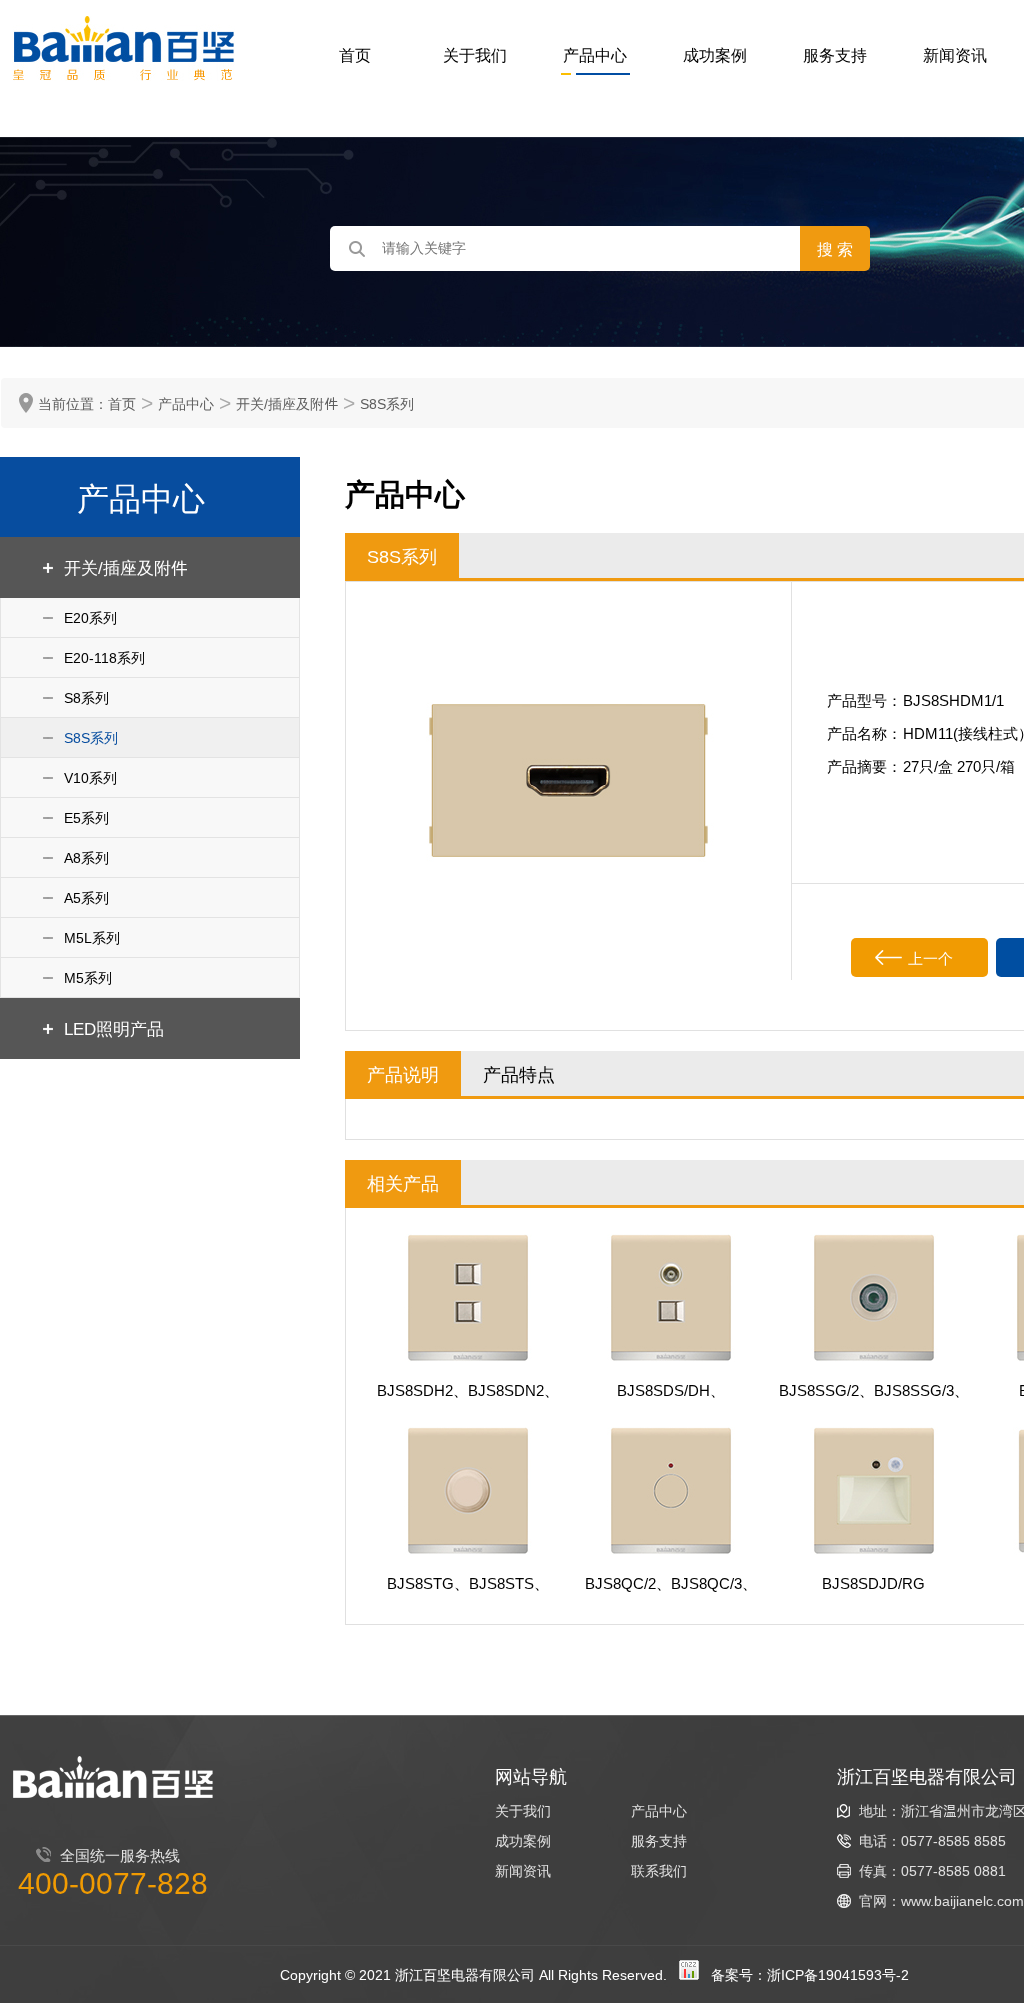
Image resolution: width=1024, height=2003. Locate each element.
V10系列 (90, 777)
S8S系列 (387, 403)
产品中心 (595, 54)
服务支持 (835, 54)
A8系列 (86, 857)
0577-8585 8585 (953, 1840)
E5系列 (86, 817)
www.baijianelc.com (962, 1900)
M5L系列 (92, 937)
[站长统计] (689, 1974)
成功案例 (715, 54)
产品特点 (519, 1073)
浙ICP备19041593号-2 (838, 1974)
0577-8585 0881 (953, 1870)
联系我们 (659, 1870)
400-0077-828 (113, 1882)
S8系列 (86, 697)
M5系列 (88, 977)
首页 (355, 54)
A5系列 (86, 897)
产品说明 (403, 1073)
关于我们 (475, 54)
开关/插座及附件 (287, 403)
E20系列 (90, 617)
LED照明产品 (114, 1028)
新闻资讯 (955, 54)
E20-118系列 (104, 657)
